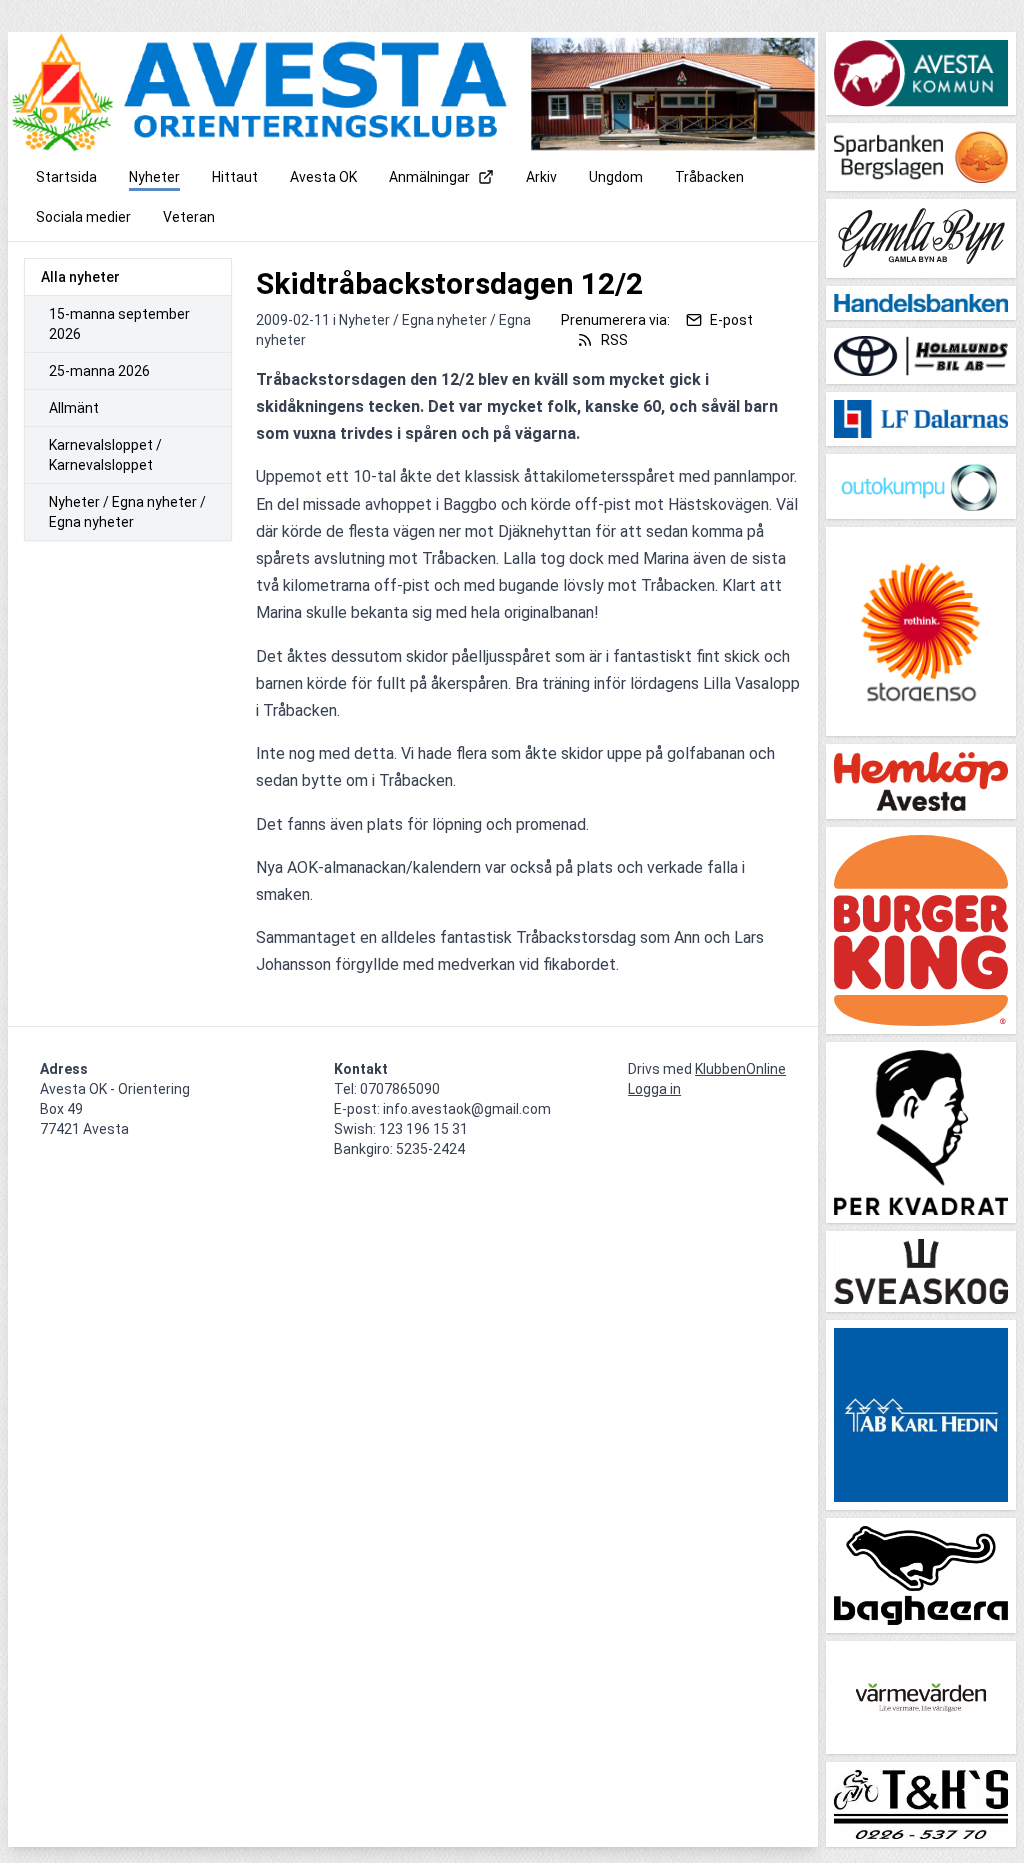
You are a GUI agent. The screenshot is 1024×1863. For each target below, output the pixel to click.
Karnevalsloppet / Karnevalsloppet (105, 455)
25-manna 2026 (99, 371)
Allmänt (74, 408)
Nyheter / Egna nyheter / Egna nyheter (127, 512)
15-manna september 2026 (119, 324)
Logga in (654, 1089)
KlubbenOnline (740, 1069)
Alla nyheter (80, 277)
